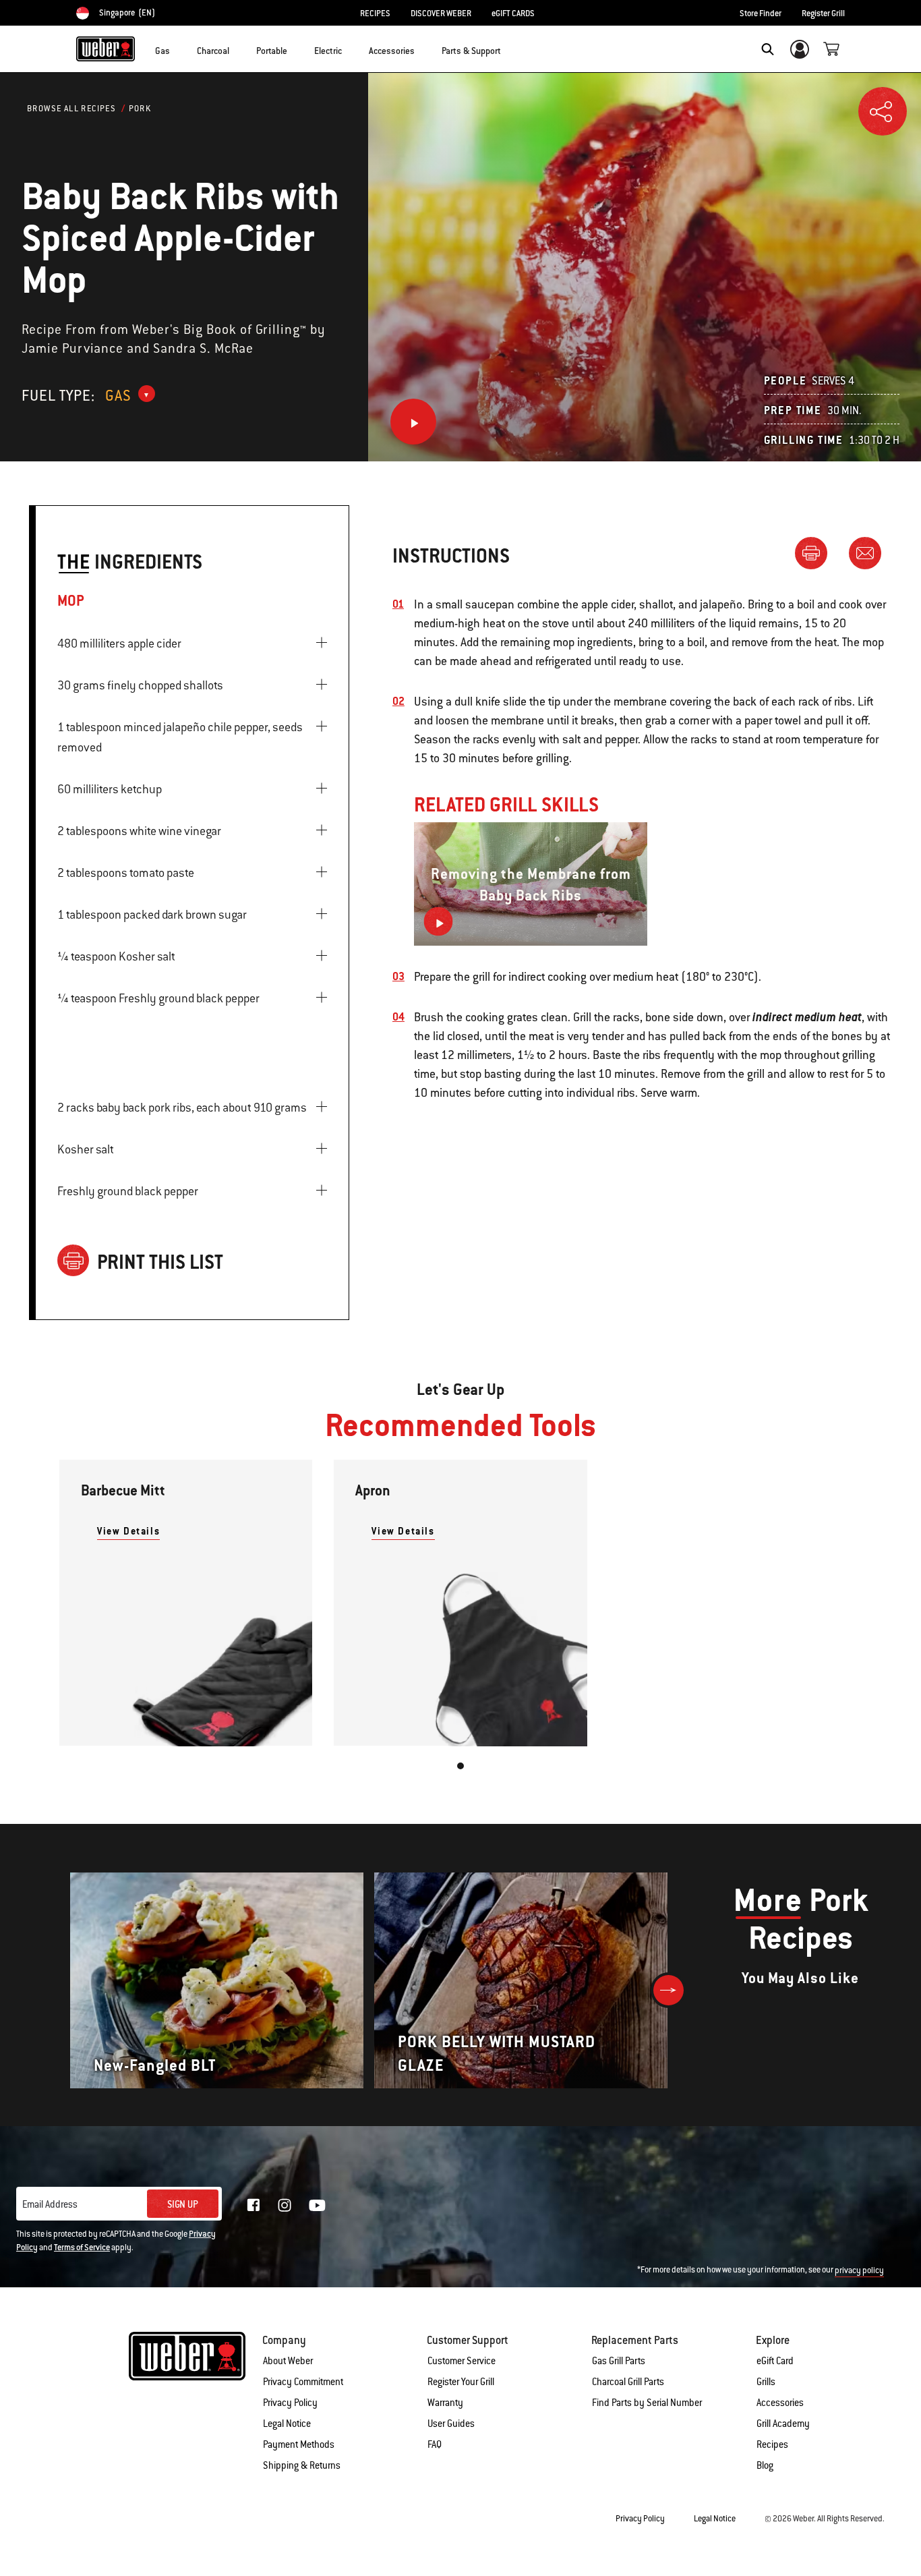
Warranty (445, 2403)
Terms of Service (82, 2248)
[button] (178, 48)
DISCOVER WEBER (441, 13)
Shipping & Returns (302, 2465)
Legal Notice (287, 2424)
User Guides (451, 2424)
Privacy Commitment (303, 2382)
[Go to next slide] (669, 1990)
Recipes (772, 2444)
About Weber (288, 2361)
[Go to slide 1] (460, 1766)
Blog (765, 2465)
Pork (140, 109)
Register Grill (823, 13)
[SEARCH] (768, 49)
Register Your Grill (461, 2382)
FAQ (435, 2444)
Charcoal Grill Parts (628, 2382)
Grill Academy (783, 2424)
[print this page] (816, 552)
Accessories (780, 2403)
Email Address (50, 2204)
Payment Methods (299, 2444)
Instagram (285, 2205)
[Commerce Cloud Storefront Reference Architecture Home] (106, 49)
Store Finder (761, 13)
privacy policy (859, 2270)
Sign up (183, 2204)
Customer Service (462, 2361)
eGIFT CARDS (513, 13)
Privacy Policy (290, 2403)
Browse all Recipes (71, 109)
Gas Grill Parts (619, 2361)
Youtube (317, 2205)
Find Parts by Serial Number (647, 2403)
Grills (766, 2382)
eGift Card (775, 2361)
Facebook (254, 2205)
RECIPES (375, 13)
